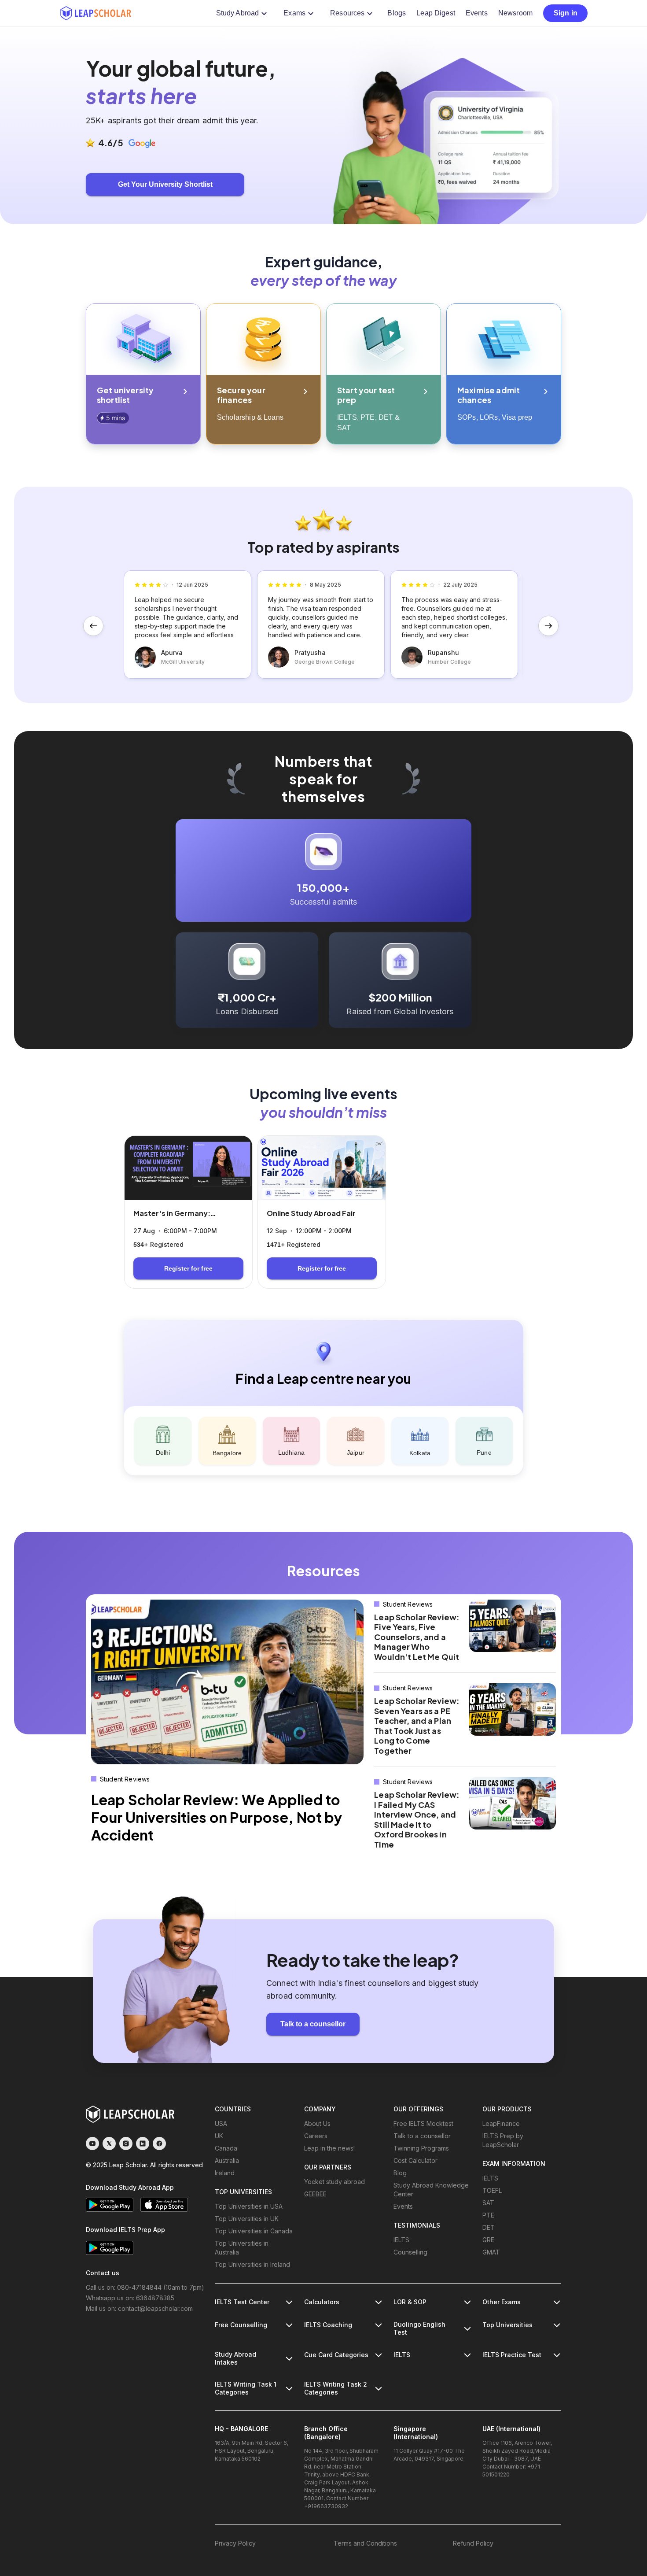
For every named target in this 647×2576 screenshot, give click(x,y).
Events (477, 13)
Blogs (397, 13)
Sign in (566, 13)
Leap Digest (436, 13)
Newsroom (515, 13)
